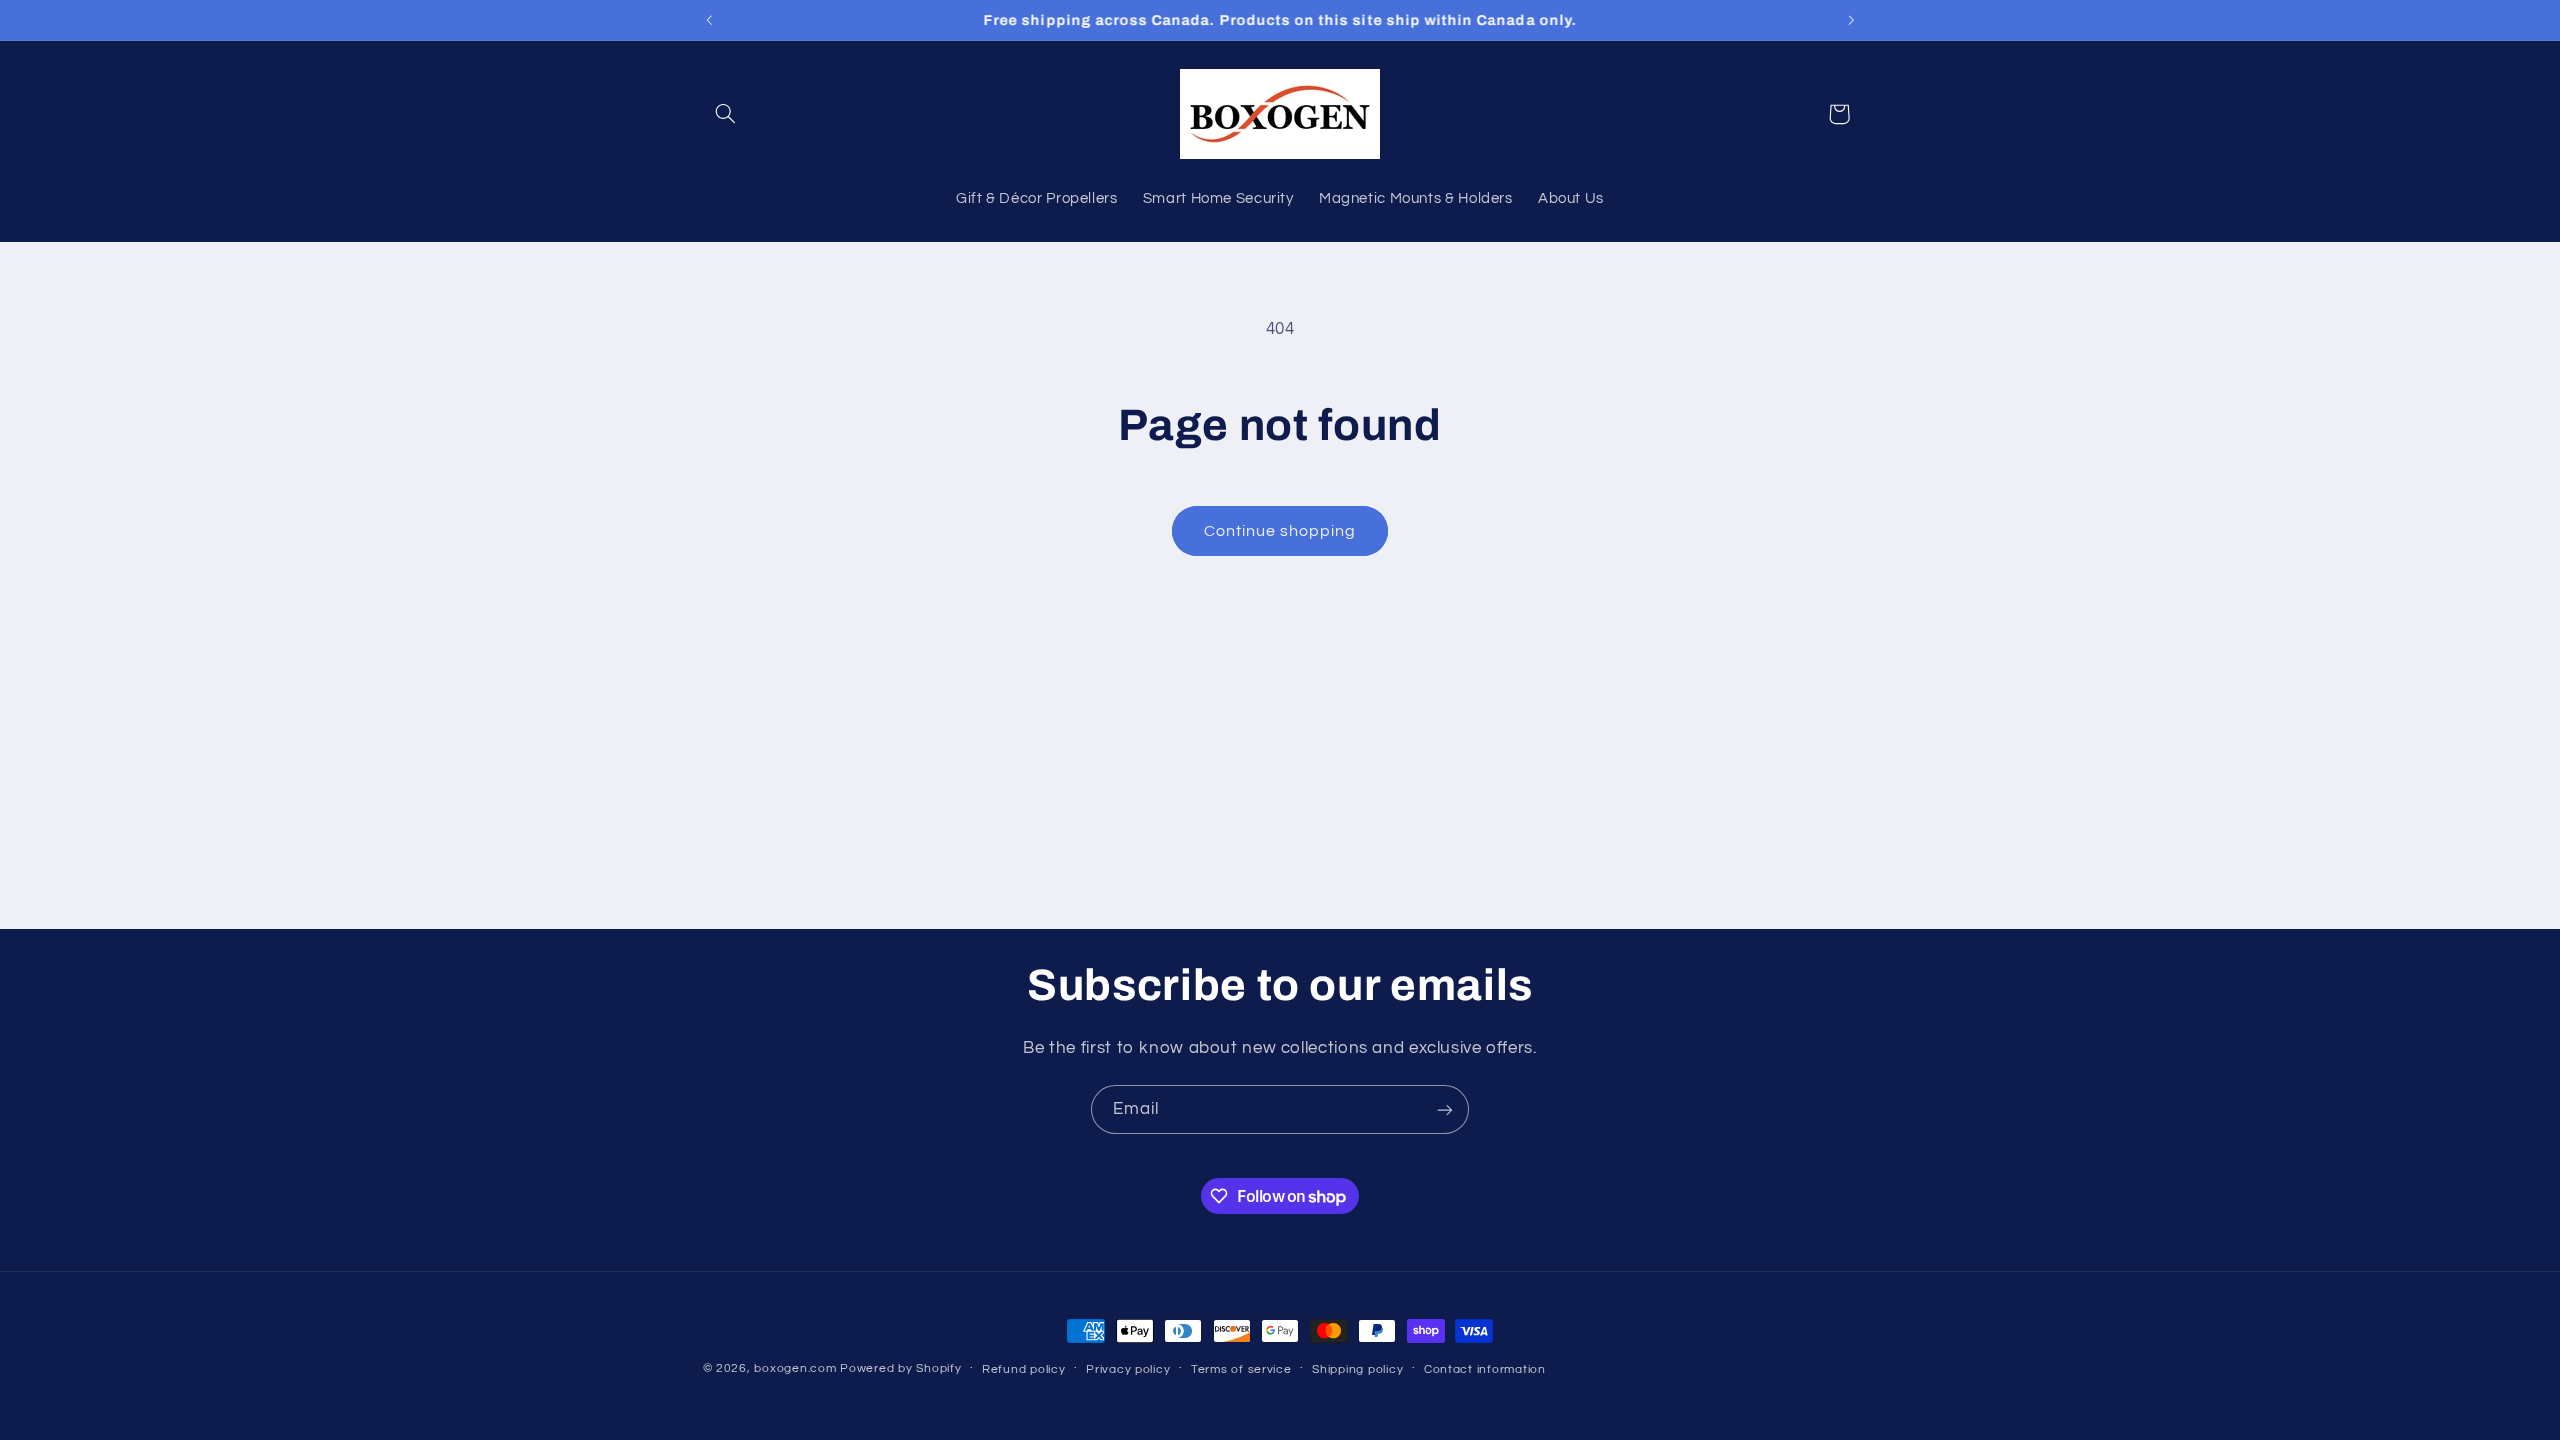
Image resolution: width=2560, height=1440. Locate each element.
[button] (726, 114)
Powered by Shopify (900, 1368)
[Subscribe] (1445, 1109)
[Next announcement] (1851, 20)
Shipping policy (1357, 1369)
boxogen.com (795, 1368)
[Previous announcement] (709, 20)
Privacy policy (1128, 1369)
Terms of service (1241, 1369)
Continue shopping (1280, 531)
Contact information (1485, 1369)
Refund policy (1024, 1369)
